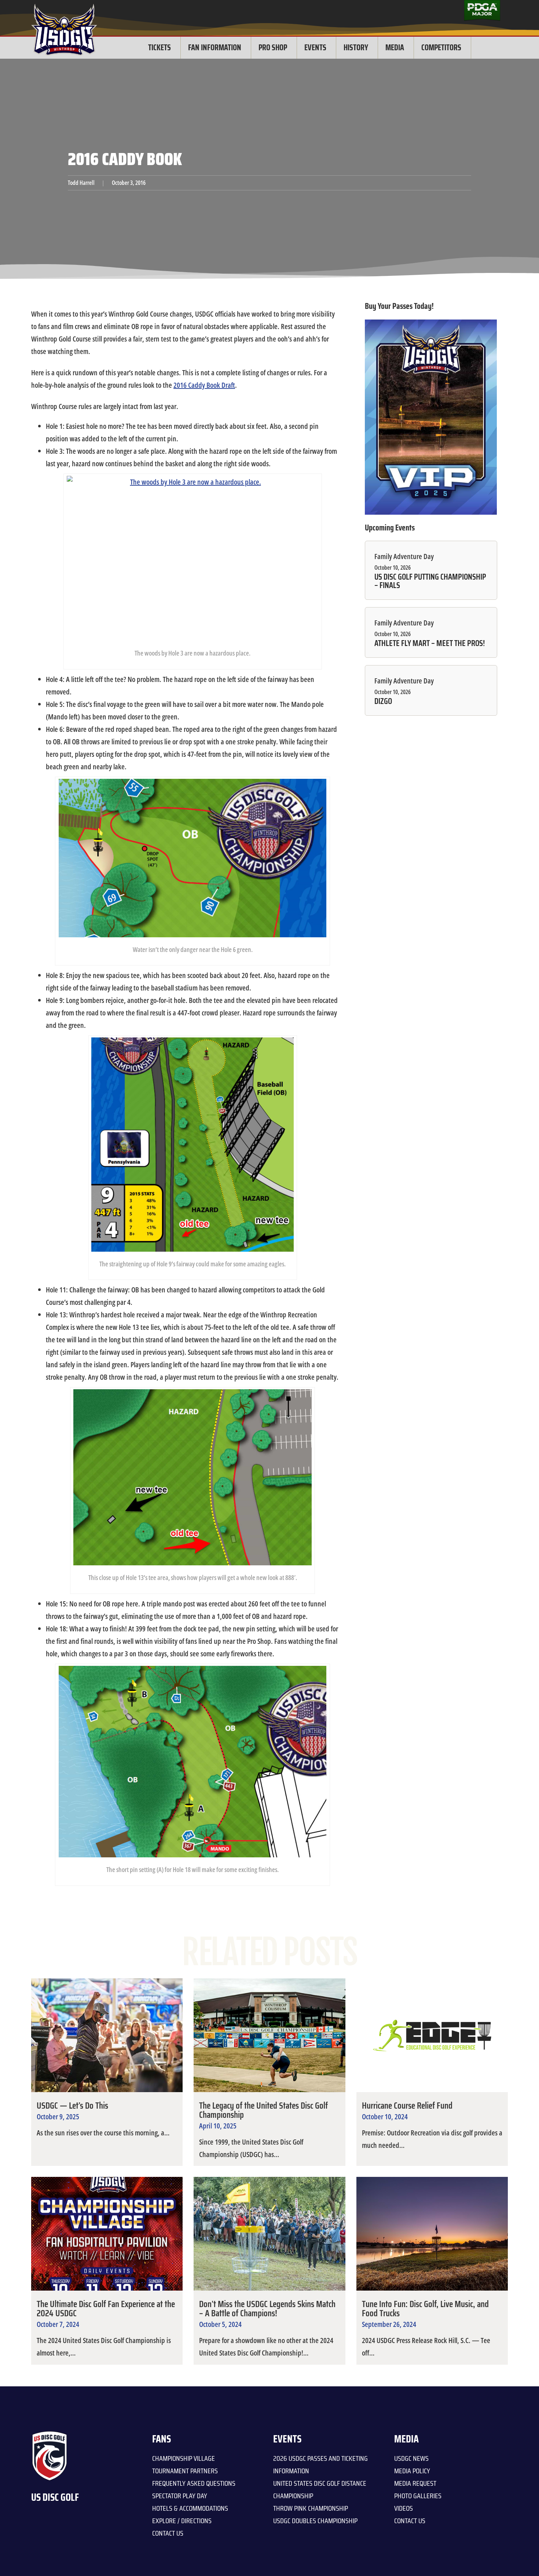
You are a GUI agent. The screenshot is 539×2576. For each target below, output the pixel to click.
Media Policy (412, 2471)
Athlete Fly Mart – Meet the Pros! (429, 643)
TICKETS (159, 48)
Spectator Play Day (180, 2496)
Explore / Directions (182, 2521)
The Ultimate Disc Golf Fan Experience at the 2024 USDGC (106, 2309)
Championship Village (184, 2458)
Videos (404, 2508)
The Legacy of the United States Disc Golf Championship (263, 2110)
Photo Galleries (418, 2496)
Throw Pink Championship (311, 2508)
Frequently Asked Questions (194, 2483)
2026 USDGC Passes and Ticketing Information (320, 2464)
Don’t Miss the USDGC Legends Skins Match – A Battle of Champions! (267, 2309)
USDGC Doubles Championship (315, 2521)
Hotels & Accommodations (190, 2508)
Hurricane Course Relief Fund (407, 2106)
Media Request (415, 2483)
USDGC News (411, 2458)
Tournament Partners (185, 2471)
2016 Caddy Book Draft (204, 385)
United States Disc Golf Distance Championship (320, 2489)
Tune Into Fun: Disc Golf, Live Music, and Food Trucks (425, 2309)
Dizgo (383, 701)
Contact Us (168, 2533)
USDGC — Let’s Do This (72, 2106)
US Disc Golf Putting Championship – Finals (430, 581)
